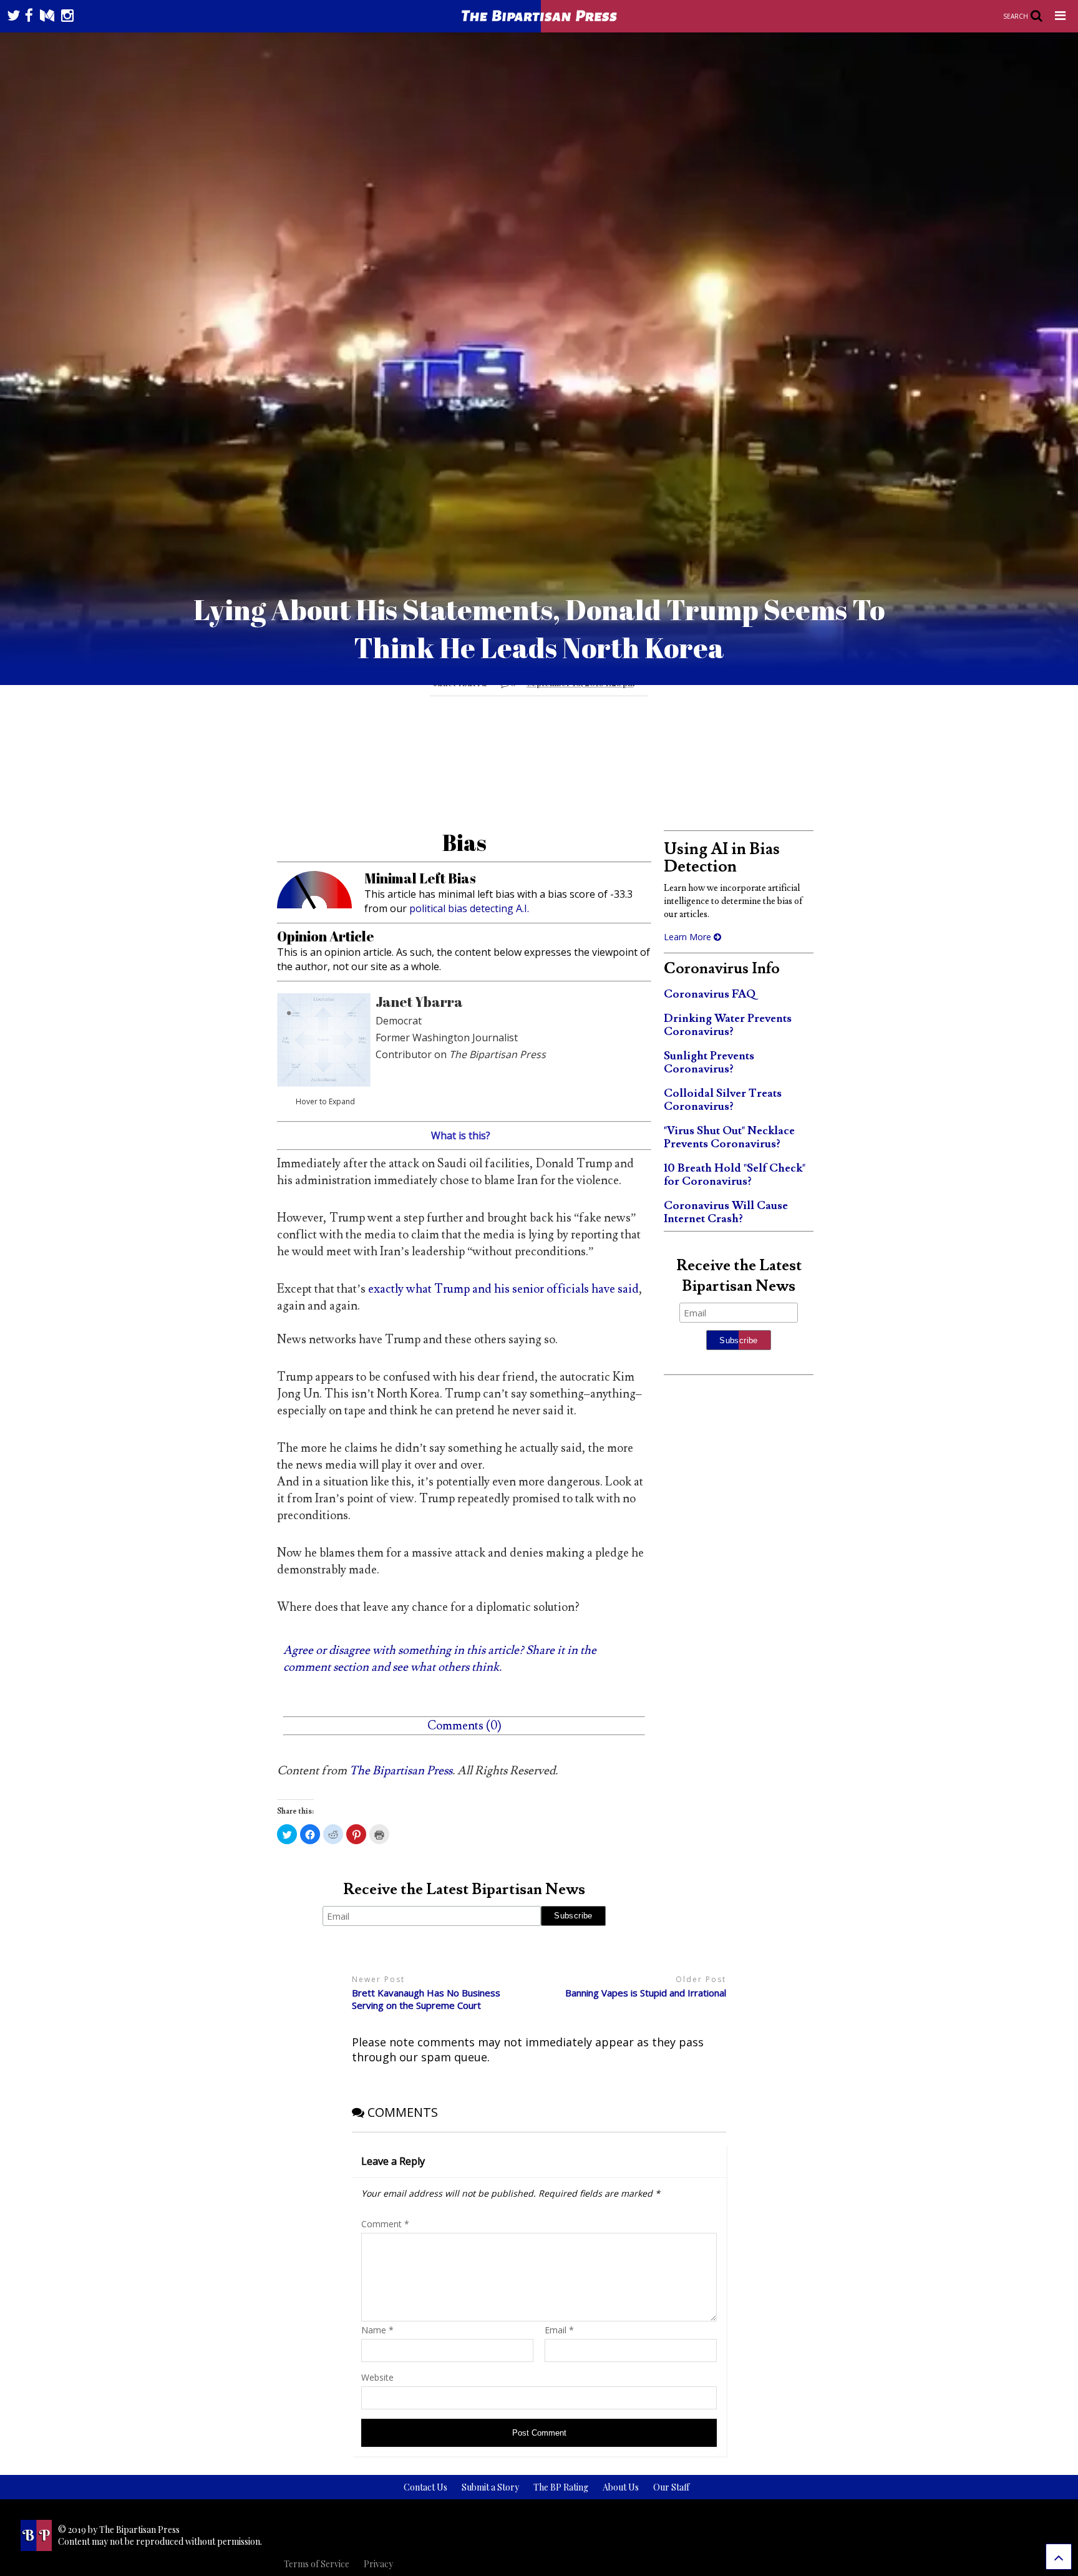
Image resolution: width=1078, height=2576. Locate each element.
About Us (621, 2487)
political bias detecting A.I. (469, 908)
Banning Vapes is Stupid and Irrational (646, 1993)
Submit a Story (490, 2487)
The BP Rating (561, 2487)
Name (377, 2330)
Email (559, 2330)
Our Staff (671, 2487)
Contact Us (425, 2487)
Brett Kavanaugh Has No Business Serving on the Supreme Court (426, 1999)
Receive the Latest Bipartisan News (464, 1889)
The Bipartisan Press (401, 1771)
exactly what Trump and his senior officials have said (503, 1289)
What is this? (461, 1135)
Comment (385, 2224)
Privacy (378, 2564)
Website (377, 2377)
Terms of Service (317, 2564)
